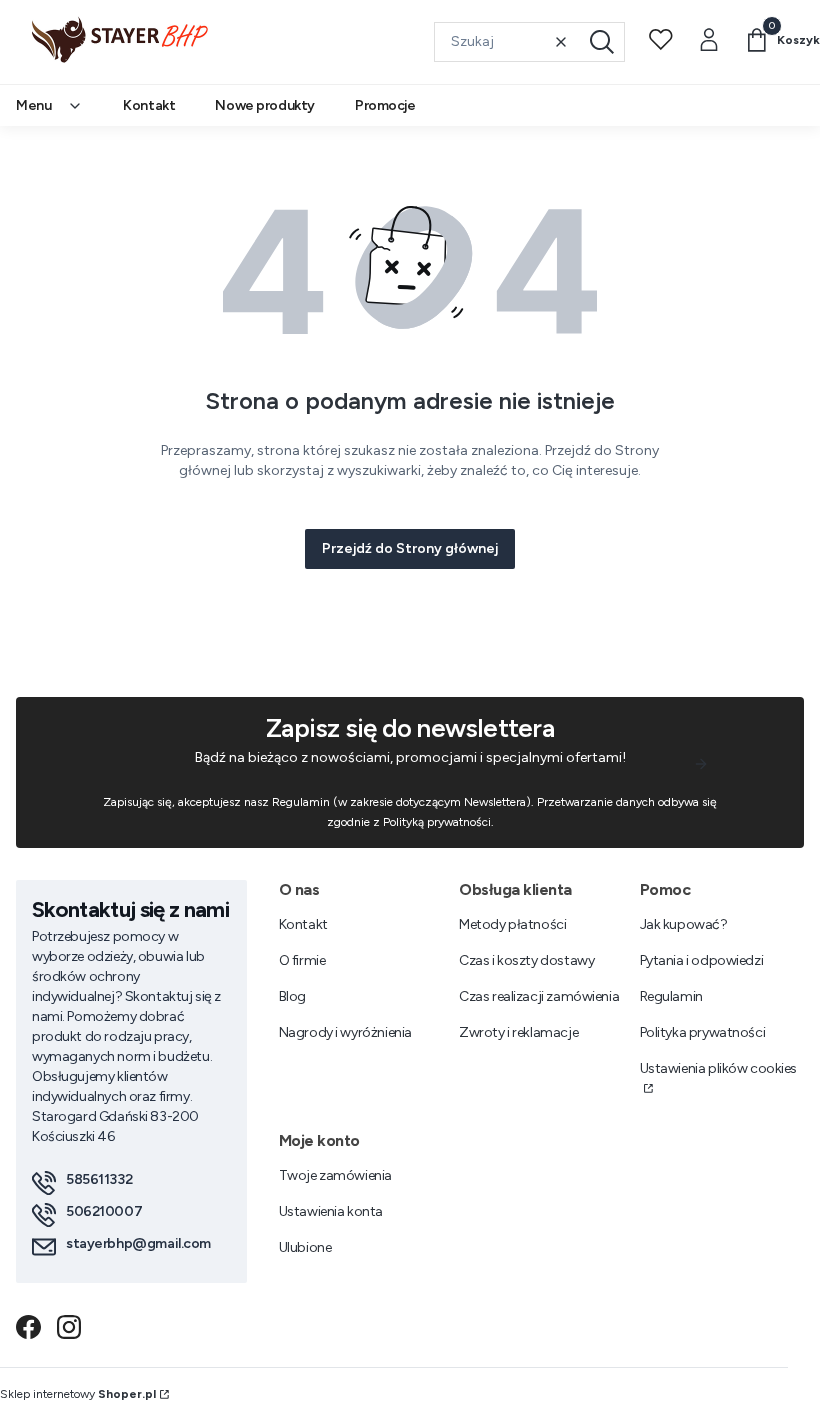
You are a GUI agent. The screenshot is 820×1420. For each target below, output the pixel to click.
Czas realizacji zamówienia (539, 996)
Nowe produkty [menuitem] (265, 105)
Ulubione (305, 1247)
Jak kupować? (684, 924)
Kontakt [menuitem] (149, 105)
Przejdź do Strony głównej (410, 548)
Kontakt (303, 924)
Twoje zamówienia (335, 1175)
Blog (292, 996)
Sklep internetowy (78, 1394)
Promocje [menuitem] (385, 105)
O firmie (302, 960)
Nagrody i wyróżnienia (345, 1032)
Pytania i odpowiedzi (702, 960)
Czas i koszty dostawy (526, 960)
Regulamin (671, 996)
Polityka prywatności (703, 1032)
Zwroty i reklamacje (518, 1032)
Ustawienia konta (331, 1211)
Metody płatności (512, 924)
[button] (602, 42)
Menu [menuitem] (33, 105)
